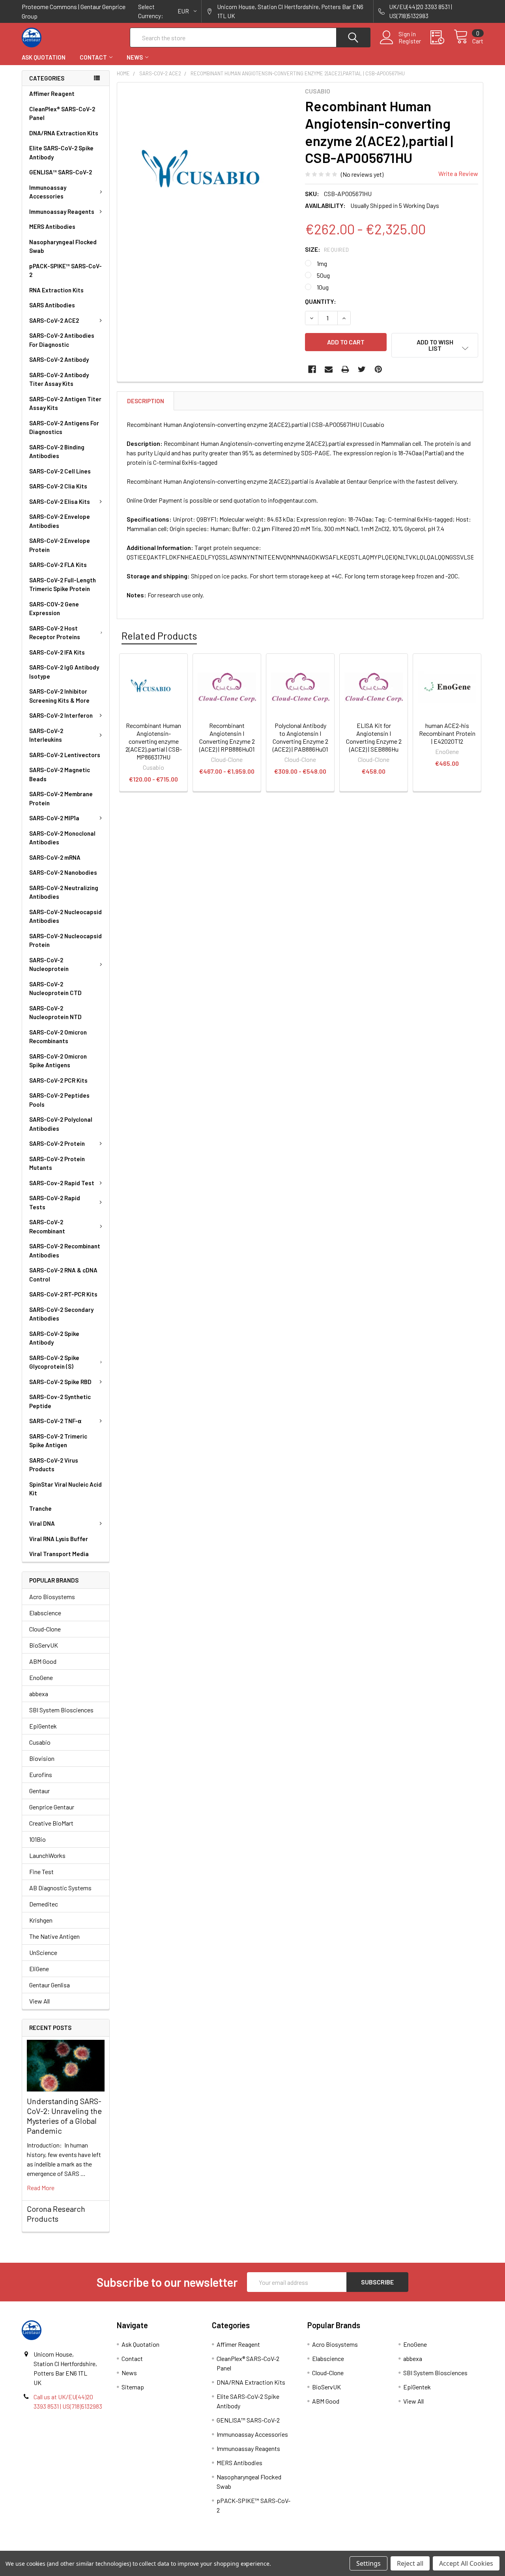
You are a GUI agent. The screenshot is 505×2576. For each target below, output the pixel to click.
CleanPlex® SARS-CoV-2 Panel (62, 113)
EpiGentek (43, 1726)
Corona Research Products (56, 2214)
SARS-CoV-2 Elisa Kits (60, 501)
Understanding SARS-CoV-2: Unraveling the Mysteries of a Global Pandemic (64, 2116)
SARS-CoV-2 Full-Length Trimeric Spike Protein (63, 585)
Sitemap (133, 2387)
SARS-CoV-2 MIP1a (54, 818)
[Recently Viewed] (442, 37)
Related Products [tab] (159, 636)
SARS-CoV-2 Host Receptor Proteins (55, 633)
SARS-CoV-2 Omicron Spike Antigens (58, 1061)
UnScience (43, 1952)
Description (146, 401)
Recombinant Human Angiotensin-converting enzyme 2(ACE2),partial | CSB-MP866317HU (154, 741)
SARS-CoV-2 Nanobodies (63, 872)
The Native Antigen (54, 1936)
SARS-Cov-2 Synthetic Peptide (60, 1401)
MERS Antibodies (52, 226)
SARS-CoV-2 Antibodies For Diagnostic (62, 340)
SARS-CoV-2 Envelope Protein (60, 545)
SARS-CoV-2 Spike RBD (60, 1382)
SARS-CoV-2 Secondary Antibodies (61, 1314)
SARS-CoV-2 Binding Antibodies (57, 452)
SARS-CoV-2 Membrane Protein (61, 798)
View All (39, 2001)
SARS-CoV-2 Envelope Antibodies (60, 521)
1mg (322, 263)
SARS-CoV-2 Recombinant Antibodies (65, 1251)
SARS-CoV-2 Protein (57, 1143)
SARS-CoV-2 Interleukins (46, 735)
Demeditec (44, 1904)
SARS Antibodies (52, 305)
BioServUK (44, 1645)
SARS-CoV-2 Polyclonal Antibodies (61, 1124)
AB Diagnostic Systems (60, 1888)
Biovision (42, 1758)
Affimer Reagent (52, 94)
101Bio (37, 1839)
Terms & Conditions (79, 2548)
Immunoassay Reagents (62, 211)
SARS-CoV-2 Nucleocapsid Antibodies (65, 916)
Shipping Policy (195, 2548)
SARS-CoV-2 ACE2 (54, 320)
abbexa (39, 1694)
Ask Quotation (44, 57)
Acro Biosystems (52, 1597)
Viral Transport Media (59, 1554)
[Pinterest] (378, 369)
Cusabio (40, 1742)
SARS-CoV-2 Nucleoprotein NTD (55, 1013)
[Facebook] (312, 369)
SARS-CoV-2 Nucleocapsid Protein (65, 940)
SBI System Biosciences (61, 1710)
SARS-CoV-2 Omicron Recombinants (58, 1037)
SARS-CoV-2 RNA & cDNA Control (63, 1275)
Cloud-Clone (45, 1629)
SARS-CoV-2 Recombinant (47, 1226)
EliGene (39, 1969)
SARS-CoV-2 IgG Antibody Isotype (64, 672)
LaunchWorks (47, 1855)
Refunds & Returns (310, 2548)
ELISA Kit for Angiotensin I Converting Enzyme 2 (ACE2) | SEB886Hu (374, 737)
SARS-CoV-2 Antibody (59, 359)
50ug (323, 275)
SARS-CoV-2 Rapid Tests (55, 1202)
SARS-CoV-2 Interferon (61, 715)
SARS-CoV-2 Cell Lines (60, 471)
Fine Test (41, 1872)
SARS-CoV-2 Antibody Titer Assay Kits (59, 379)
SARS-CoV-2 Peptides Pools (59, 1100)
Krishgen (41, 1920)
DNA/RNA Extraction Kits (64, 133)
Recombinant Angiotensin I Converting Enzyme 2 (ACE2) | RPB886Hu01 (227, 737)
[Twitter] (362, 369)
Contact (93, 57)
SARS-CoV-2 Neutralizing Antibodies (64, 892)
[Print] (345, 369)
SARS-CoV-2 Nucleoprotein (49, 964)
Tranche (40, 1508)
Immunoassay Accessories (48, 192)
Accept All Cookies (466, 2563)
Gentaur (39, 1791)
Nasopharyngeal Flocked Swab (63, 246)
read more (41, 2188)
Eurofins (41, 1774)
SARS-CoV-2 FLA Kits (58, 565)
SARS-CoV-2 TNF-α (55, 1421)
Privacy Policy (426, 2548)
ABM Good (43, 1661)
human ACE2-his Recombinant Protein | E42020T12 (447, 733)
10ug (323, 287)
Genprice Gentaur (52, 1807)
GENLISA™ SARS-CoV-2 (61, 172)
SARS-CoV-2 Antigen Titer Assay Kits (65, 403)
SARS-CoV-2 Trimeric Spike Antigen (58, 1441)
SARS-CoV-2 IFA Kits (57, 652)
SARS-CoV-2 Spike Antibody (54, 1338)
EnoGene (41, 1677)
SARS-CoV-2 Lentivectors (65, 755)
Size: (327, 249)
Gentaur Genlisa (50, 1985)
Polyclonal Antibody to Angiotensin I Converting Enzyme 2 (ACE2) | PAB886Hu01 (300, 737)
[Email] (329, 369)
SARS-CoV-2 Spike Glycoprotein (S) (54, 1362)
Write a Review (458, 173)
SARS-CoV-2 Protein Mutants (57, 1163)
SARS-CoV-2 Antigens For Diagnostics (64, 427)
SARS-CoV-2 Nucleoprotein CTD (55, 989)
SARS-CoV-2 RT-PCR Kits (63, 1294)
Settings (368, 2563)
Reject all (410, 2563)
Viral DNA (42, 1523)
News (135, 57)
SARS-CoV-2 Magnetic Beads (60, 774)
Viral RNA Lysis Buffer (59, 1539)
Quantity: (321, 301)
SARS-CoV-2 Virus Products (54, 1465)
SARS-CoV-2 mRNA (55, 857)
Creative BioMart (51, 1823)
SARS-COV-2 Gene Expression (54, 609)
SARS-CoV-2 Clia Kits (58, 486)
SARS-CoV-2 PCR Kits (58, 1080)
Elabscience (45, 1613)
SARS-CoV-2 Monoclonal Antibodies (62, 838)
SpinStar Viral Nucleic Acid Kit (65, 1489)
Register (410, 41)
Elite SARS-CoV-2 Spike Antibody (61, 152)
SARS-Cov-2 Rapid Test (62, 1183)
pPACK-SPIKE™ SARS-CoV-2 (65, 270)
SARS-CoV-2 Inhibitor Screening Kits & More (59, 696)
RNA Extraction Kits (56, 290)
